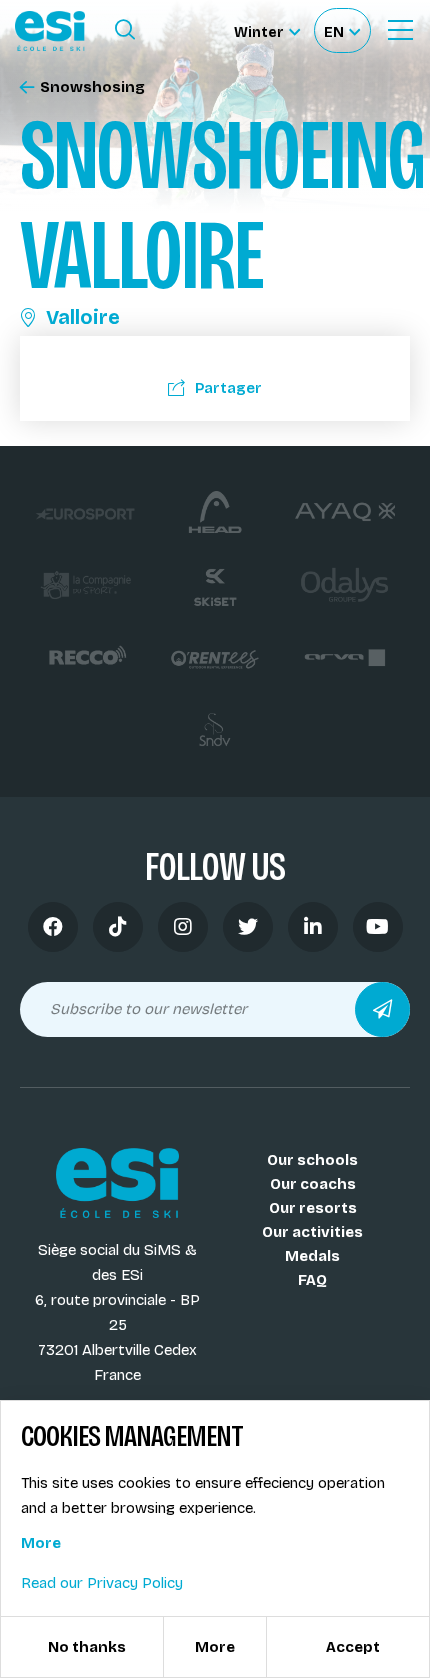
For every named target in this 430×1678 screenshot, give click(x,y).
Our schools (312, 1160)
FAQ (312, 1280)
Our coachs (313, 1184)
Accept (353, 1647)
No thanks (87, 1647)
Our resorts (313, 1208)
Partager (228, 388)
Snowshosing (92, 87)
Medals (312, 1256)
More (41, 1543)
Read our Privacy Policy (102, 1583)
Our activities (312, 1232)
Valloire (83, 317)
